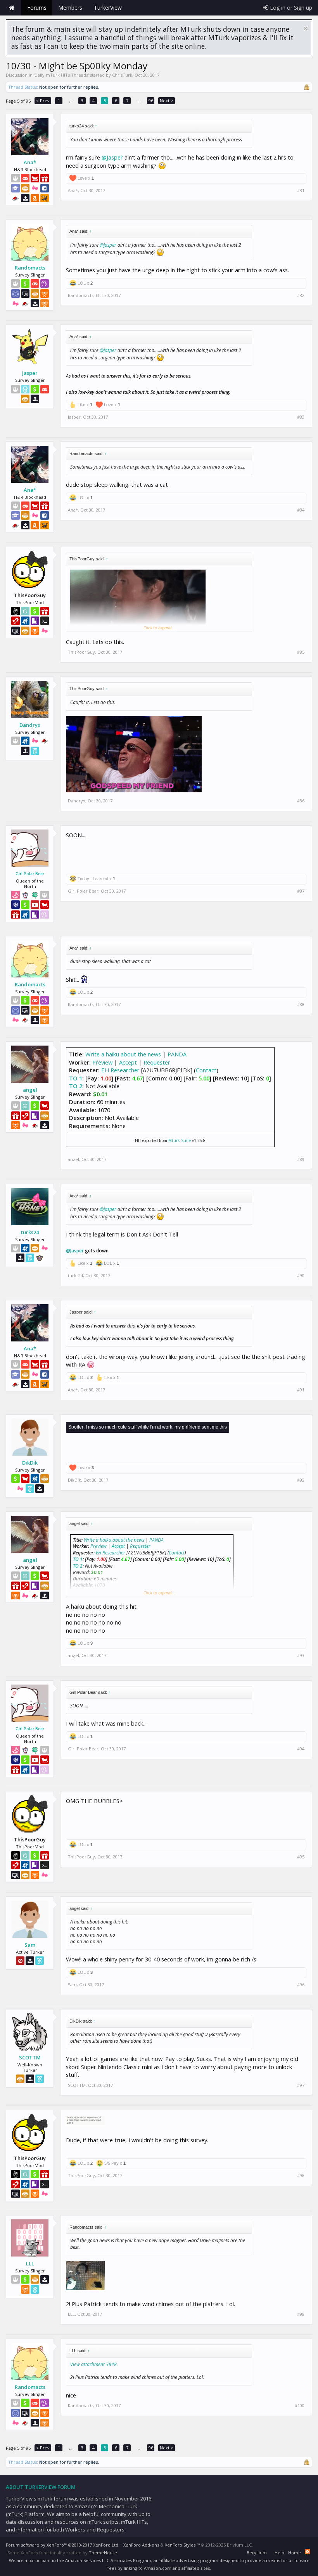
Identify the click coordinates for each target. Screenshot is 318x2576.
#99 (301, 2314)
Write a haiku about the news (123, 1054)
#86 (301, 801)
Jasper (30, 373)
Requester (157, 1062)
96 (151, 100)
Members (70, 8)
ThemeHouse (103, 2553)
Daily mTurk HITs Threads (61, 75)
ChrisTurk (122, 75)
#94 (301, 1749)
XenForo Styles (180, 2545)
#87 (301, 891)
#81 (301, 191)
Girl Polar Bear (30, 874)
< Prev (43, 100)
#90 (301, 1276)
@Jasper (112, 157)
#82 (301, 295)
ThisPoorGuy (81, 652)
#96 (301, 1985)
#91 (301, 1390)
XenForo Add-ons (141, 2545)
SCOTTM (30, 2057)
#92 (301, 1480)
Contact (206, 1070)
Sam (30, 1945)
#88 (301, 1005)
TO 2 (76, 1086)
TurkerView (108, 8)
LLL (30, 2263)
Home (12, 8)
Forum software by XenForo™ (63, 2545)
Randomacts (30, 268)
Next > (167, 100)
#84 (301, 510)
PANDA (177, 1054)
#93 (301, 1656)
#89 (301, 1159)
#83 (301, 417)
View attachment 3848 (93, 2364)
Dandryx (30, 725)
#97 (301, 2085)
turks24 (30, 1232)
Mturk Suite (180, 1140)
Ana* (30, 162)
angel (30, 1090)
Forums (37, 8)
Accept (128, 1062)
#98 (301, 2176)
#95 (301, 1857)
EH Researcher (120, 1070)
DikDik (30, 1463)
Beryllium (257, 2553)
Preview (102, 1062)
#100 (300, 2406)
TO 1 (76, 1078)
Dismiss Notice (306, 28)
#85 (301, 652)
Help (279, 2553)
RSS (308, 2552)
